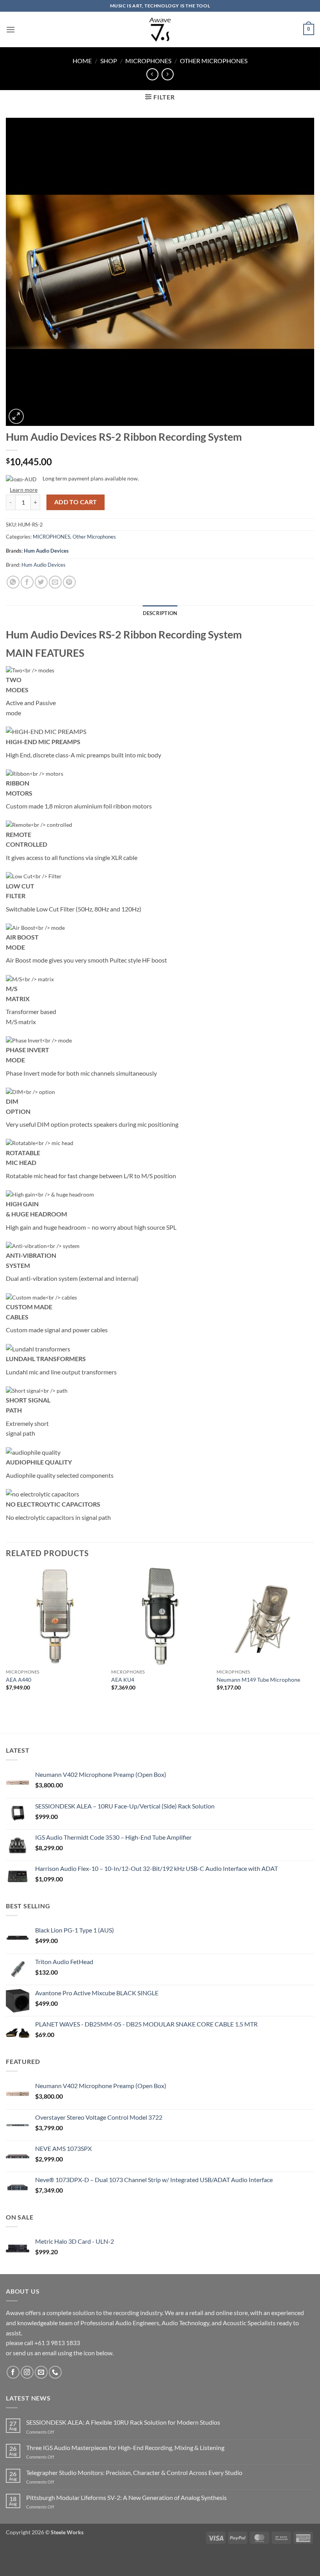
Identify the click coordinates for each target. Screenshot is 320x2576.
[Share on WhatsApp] (13, 582)
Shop (109, 61)
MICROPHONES (148, 61)
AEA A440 (19, 1680)
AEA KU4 (123, 1680)
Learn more (24, 490)
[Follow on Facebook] (13, 2372)
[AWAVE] (160, 29)
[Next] (314, 1636)
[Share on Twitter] (41, 582)
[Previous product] (168, 74)
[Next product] (152, 74)
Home (82, 61)
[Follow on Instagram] (27, 2372)
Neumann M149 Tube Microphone (258, 1680)
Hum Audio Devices (46, 551)
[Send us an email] (41, 2372)
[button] (11, 29)
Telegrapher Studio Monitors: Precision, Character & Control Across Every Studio (134, 2472)
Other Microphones (214, 61)
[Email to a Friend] (55, 582)
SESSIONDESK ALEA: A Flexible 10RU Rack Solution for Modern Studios (123, 2422)
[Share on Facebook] (27, 582)
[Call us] (55, 2372)
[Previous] (6, 1636)
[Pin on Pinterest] (69, 582)
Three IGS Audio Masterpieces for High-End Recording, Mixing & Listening (125, 2447)
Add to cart (76, 502)
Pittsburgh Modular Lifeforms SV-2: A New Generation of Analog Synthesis (126, 2497)
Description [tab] (160, 613)
